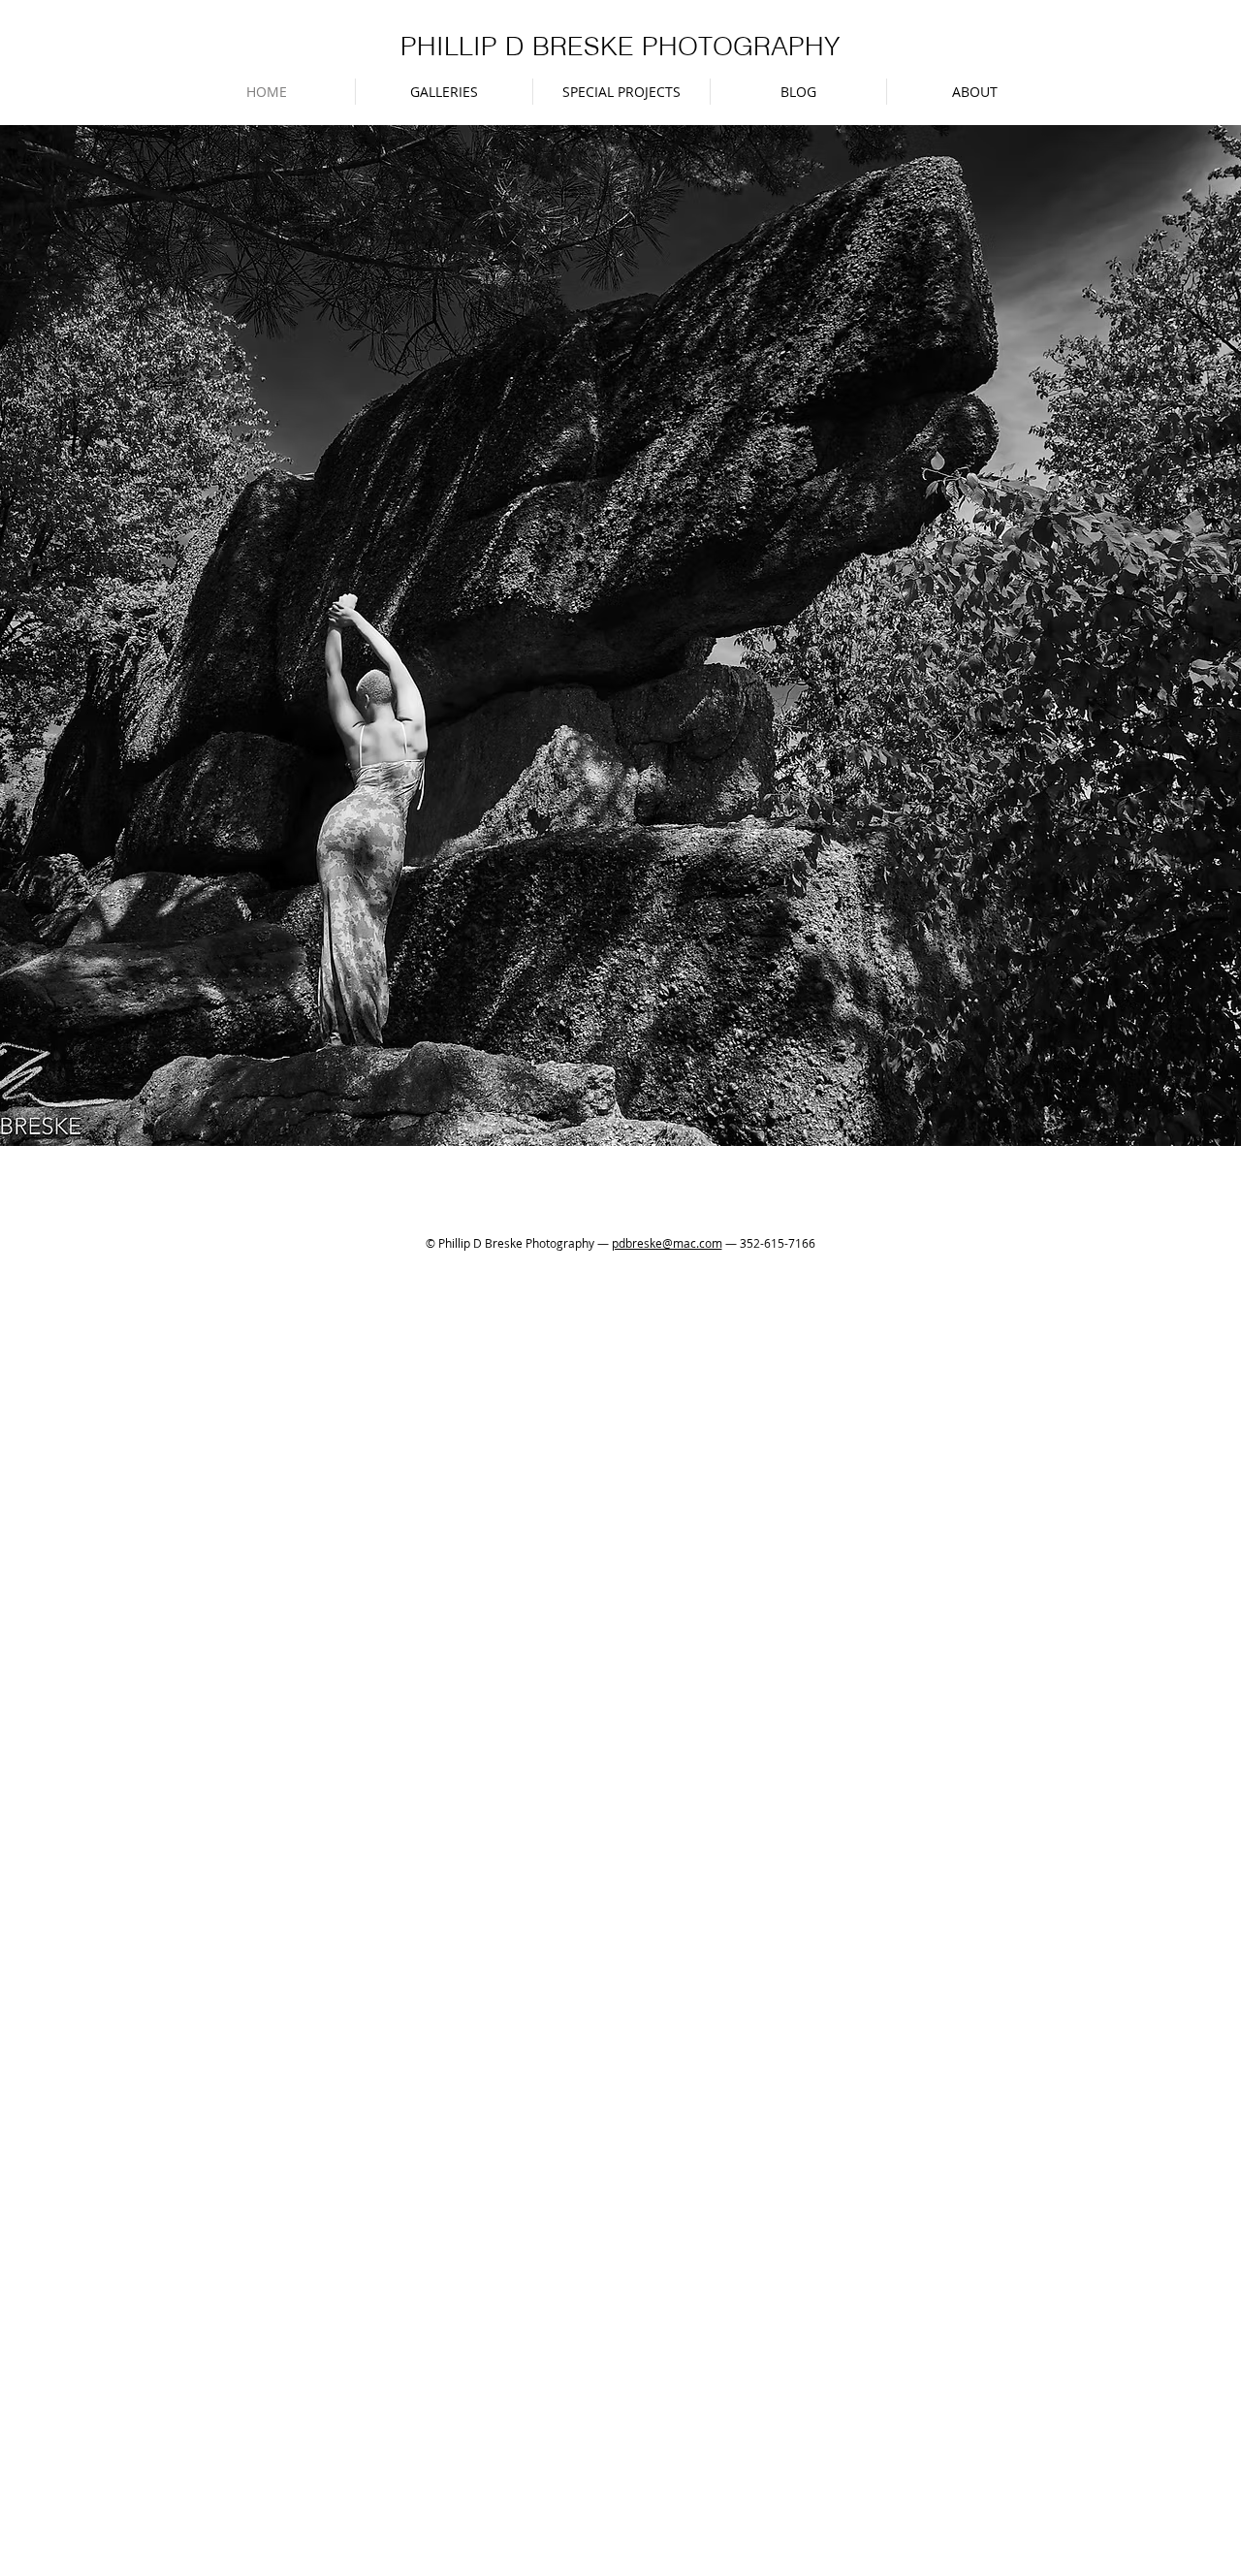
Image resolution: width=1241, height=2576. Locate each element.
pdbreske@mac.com (667, 1243)
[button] (444, 92)
